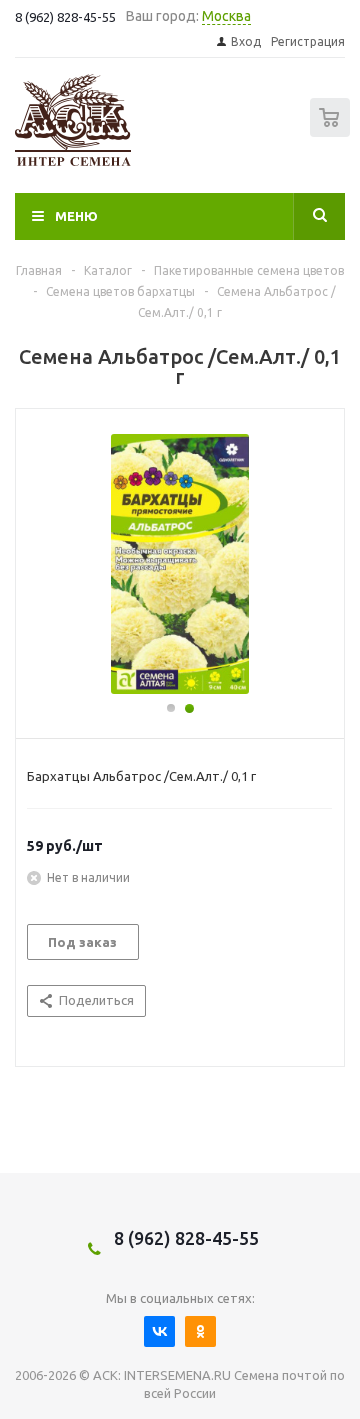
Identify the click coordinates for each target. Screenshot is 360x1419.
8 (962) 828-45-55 (186, 1238)
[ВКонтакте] (159, 1331)
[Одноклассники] (200, 1331)
